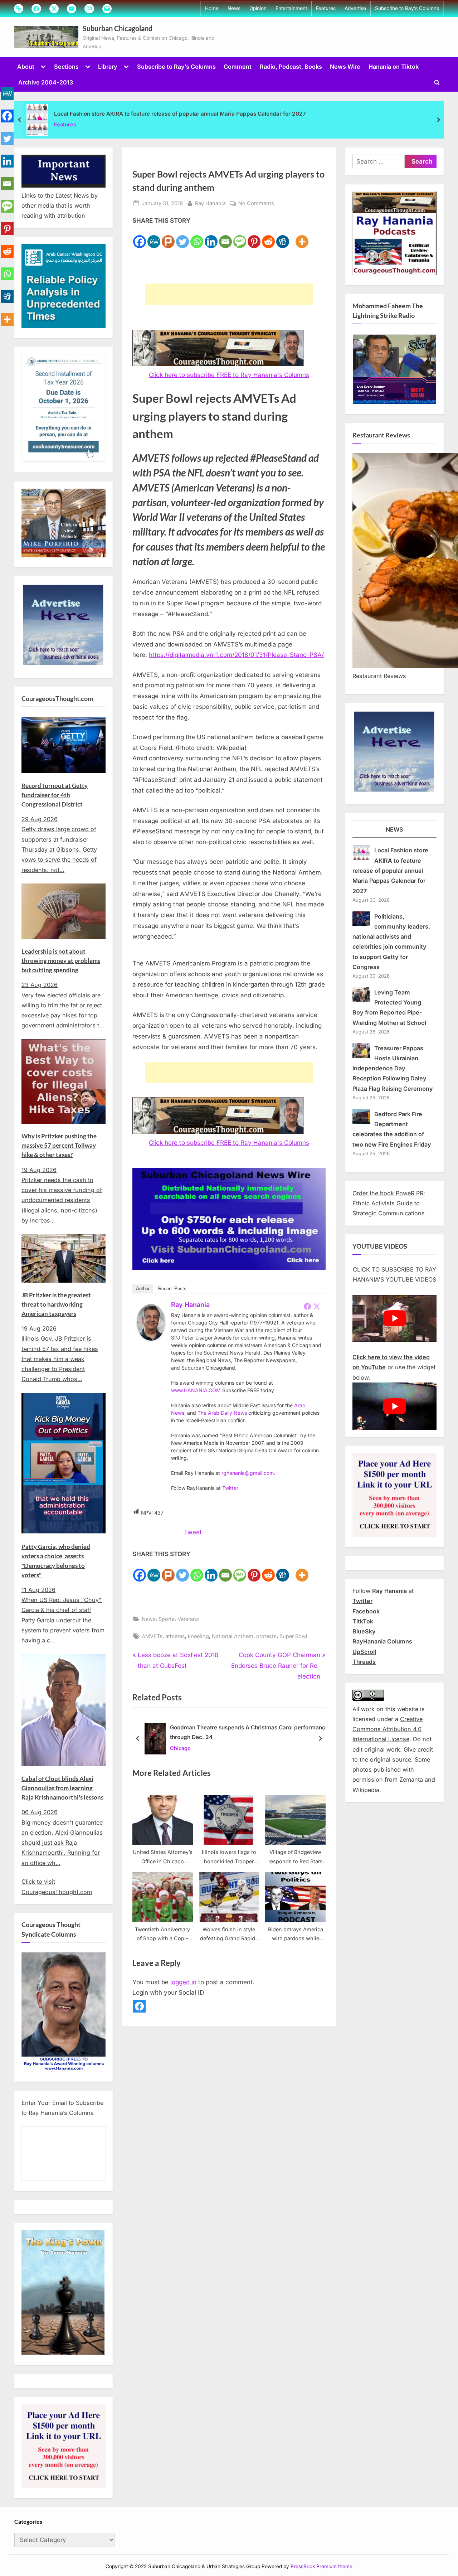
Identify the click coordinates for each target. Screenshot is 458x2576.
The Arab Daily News (222, 1413)
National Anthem (233, 1636)
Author (143, 1289)
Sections (66, 67)
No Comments (256, 204)
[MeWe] (154, 238)
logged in (183, 1982)
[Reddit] (268, 238)
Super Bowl (293, 1636)
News (234, 8)
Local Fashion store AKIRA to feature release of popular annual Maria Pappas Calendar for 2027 (180, 114)
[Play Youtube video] (394, 1318)
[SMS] (240, 238)
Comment (238, 67)
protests (266, 1636)
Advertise (355, 8)
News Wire (345, 67)
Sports (167, 1619)
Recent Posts (172, 1289)
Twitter (230, 1488)
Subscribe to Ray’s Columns (407, 8)
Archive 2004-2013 (46, 82)
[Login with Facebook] (139, 2006)
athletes (175, 1636)
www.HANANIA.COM (196, 1390)
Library (108, 67)
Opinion (258, 8)
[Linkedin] (211, 238)
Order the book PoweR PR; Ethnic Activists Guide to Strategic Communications (389, 1203)
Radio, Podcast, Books (291, 67)
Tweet (193, 1532)
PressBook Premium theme (321, 2567)
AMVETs (152, 1636)
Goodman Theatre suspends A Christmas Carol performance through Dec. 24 (249, 1732)
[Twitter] (182, 238)
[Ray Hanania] (151, 1338)
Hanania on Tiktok (394, 67)
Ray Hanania (210, 203)
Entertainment (291, 8)
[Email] (225, 238)
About (26, 67)
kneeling (198, 1636)
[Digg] (283, 238)
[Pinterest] (254, 238)
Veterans (188, 1619)
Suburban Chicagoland (118, 28)
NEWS (394, 829)
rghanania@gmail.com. (248, 1473)
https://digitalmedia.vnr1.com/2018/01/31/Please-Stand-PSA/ (236, 655)
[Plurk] (168, 238)
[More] (302, 238)
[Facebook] (140, 238)
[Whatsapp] (197, 238)
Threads (364, 1662)
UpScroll (364, 1652)
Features (326, 8)
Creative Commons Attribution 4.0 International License (388, 1729)
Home (212, 8)
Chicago (180, 1748)
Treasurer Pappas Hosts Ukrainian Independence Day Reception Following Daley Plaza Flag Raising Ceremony (393, 1068)
